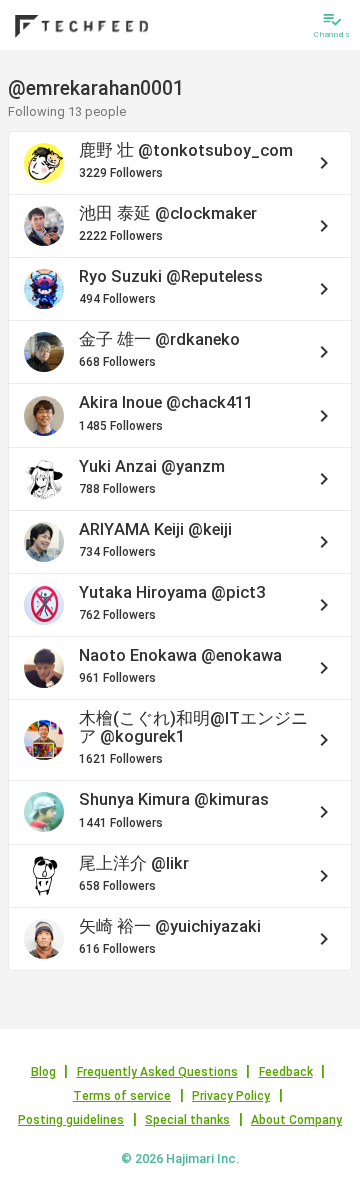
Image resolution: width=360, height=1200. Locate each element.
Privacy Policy (231, 1096)
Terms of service (122, 1096)
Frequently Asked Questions (157, 1072)
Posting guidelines (71, 1120)
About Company (296, 1120)
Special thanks (187, 1120)
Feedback (286, 1072)
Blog (43, 1072)
